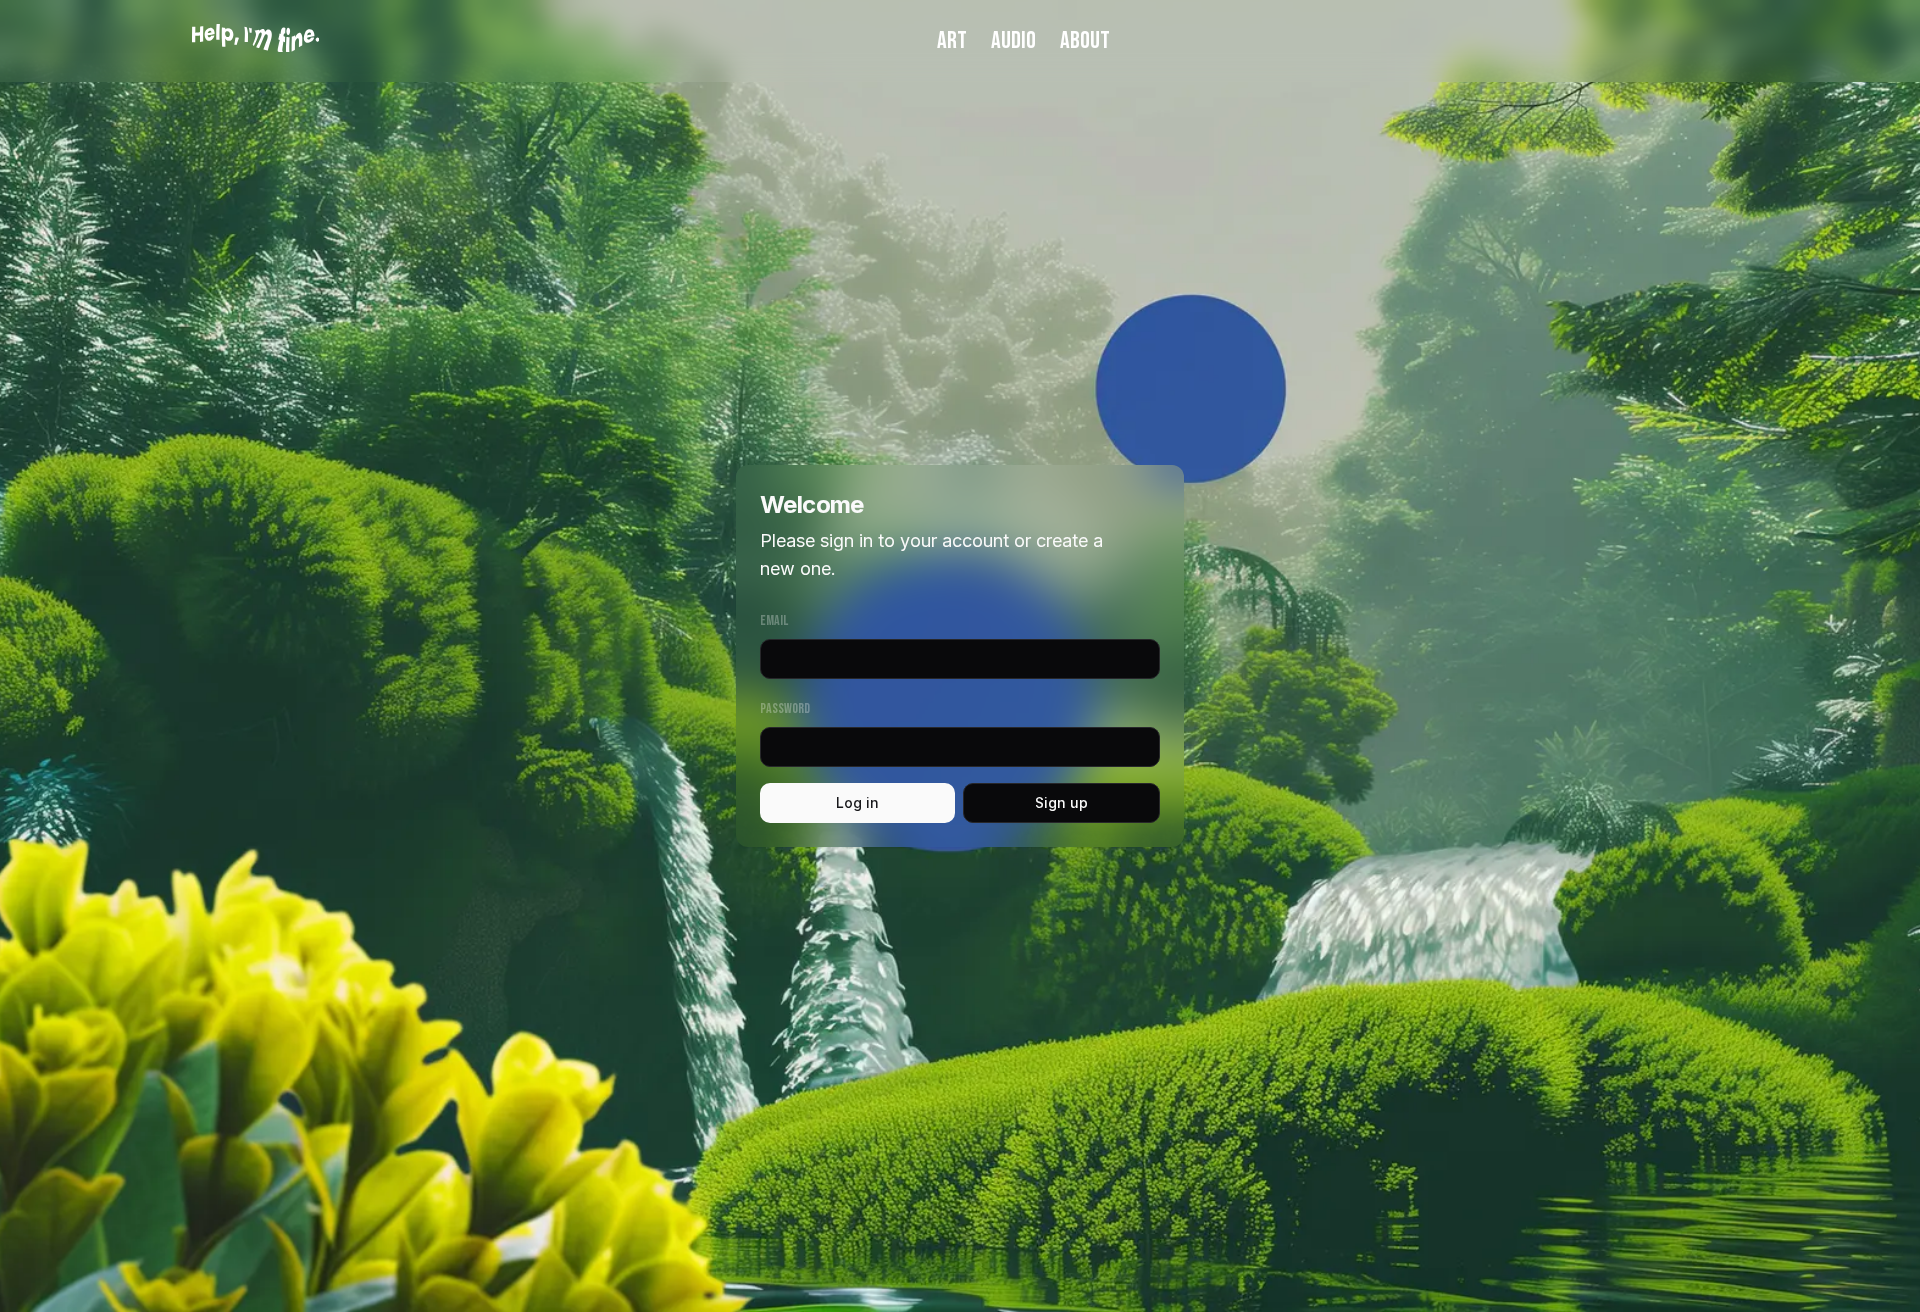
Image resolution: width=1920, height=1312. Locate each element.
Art (952, 40)
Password (785, 708)
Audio (1013, 40)
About (1085, 40)
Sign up (1061, 802)
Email (774, 620)
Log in (857, 802)
